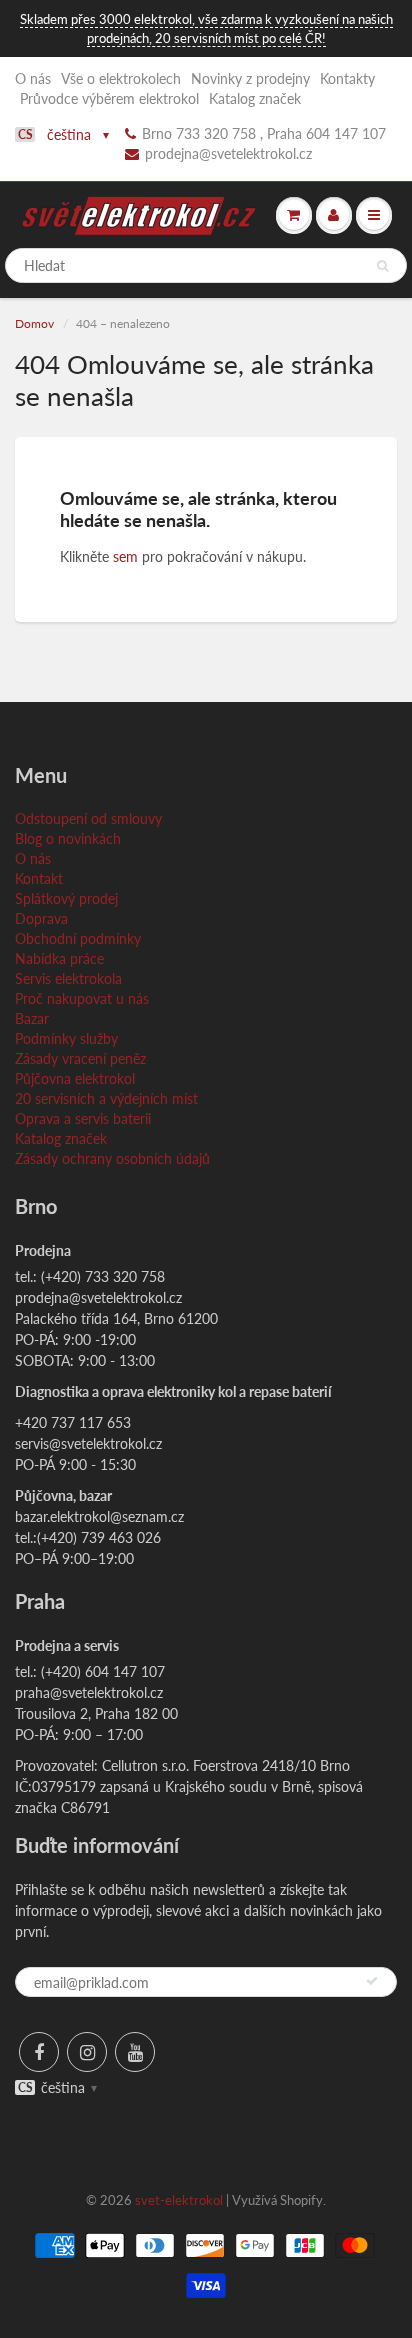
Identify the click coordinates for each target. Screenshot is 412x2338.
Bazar (32, 1018)
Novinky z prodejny (250, 78)
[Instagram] (87, 2052)
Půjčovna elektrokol (75, 1078)
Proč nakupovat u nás (82, 998)
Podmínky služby (66, 1038)
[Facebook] (39, 2052)
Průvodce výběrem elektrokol (109, 98)
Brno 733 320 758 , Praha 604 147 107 (264, 133)
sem (125, 556)
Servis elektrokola (68, 978)
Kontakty (347, 78)
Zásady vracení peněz (80, 1058)
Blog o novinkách (68, 838)
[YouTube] (135, 2052)
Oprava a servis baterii (83, 1118)
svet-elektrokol (179, 2200)
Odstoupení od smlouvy (88, 818)
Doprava (41, 918)
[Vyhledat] (382, 266)
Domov (34, 323)
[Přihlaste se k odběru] (372, 1981)
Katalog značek (255, 98)
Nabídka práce (59, 958)
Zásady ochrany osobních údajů (112, 1158)
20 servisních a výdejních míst (106, 1098)
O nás (33, 78)
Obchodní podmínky (78, 938)
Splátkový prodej (66, 898)
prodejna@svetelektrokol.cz (228, 153)
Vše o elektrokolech (121, 78)
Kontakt (39, 878)
